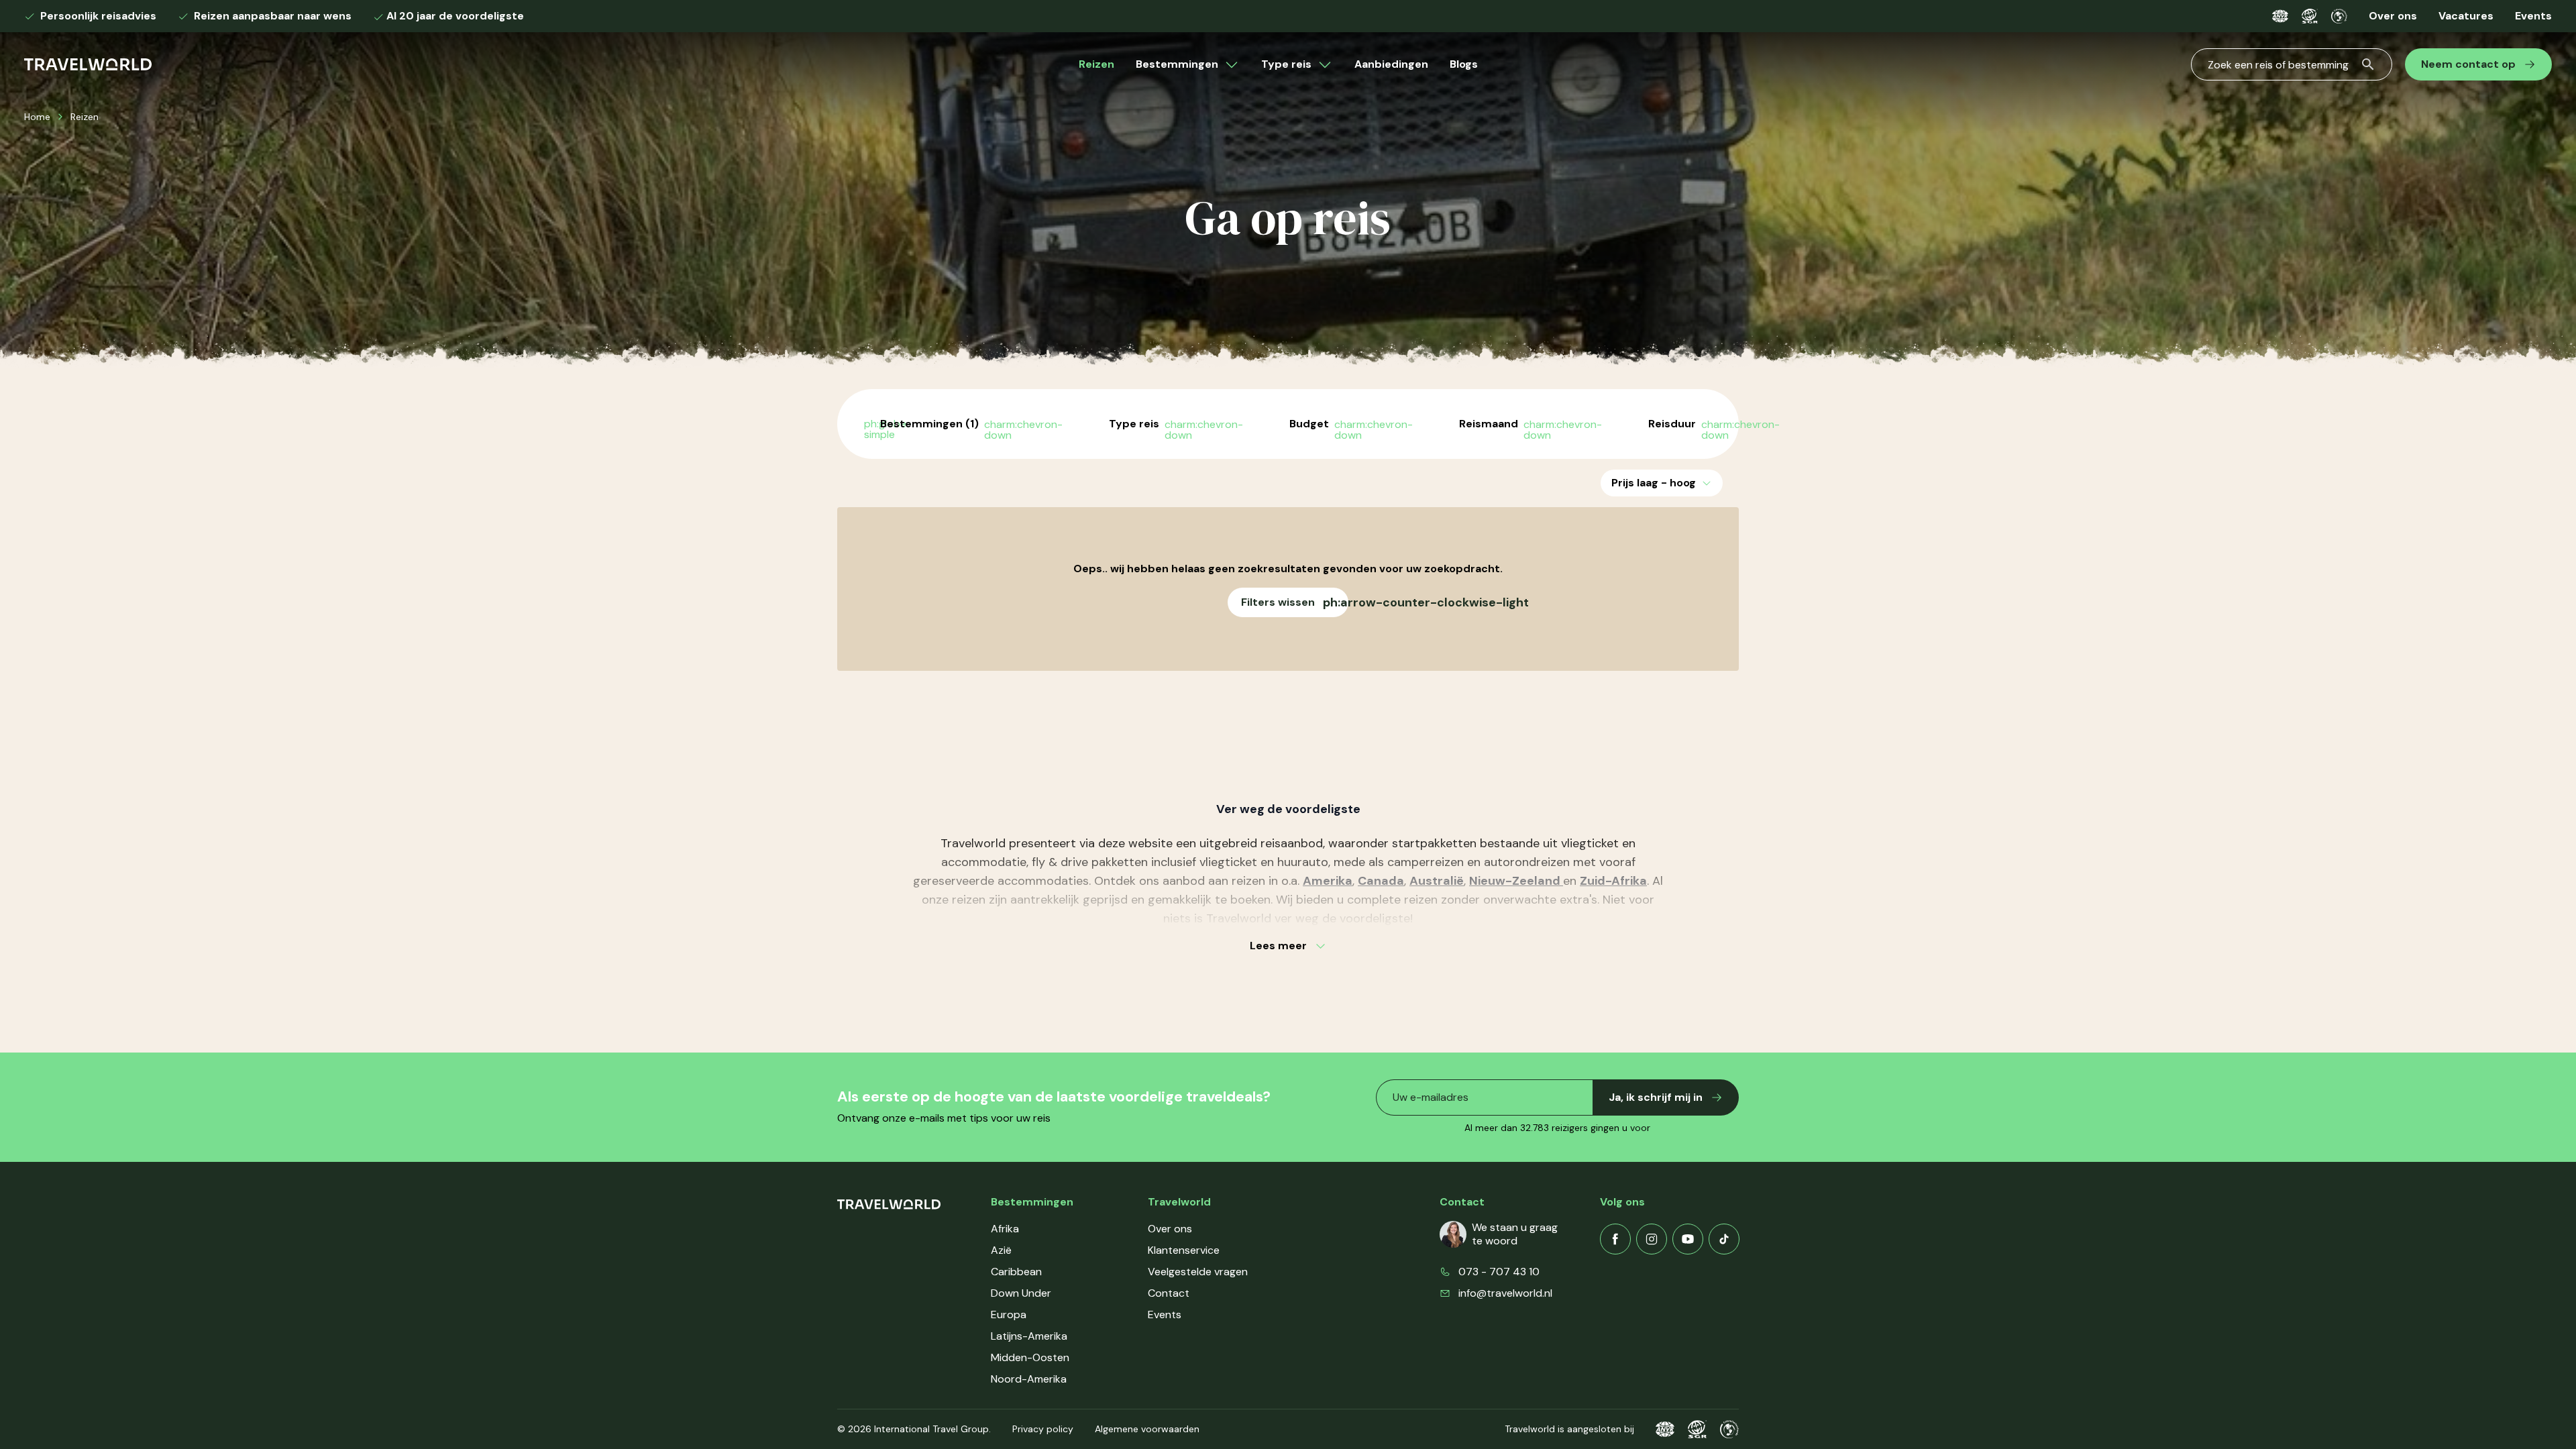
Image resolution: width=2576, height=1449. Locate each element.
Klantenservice (1184, 1250)
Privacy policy (1043, 1429)
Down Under (1021, 1293)
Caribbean (1016, 1272)
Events (2533, 16)
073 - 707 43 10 (1499, 1272)
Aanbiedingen (1391, 64)
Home (37, 117)
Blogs (1464, 64)
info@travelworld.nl (1505, 1293)
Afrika (1005, 1229)
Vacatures (2466, 16)
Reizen (1096, 64)
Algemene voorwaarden (1147, 1429)
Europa (1009, 1314)
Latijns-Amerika (1029, 1336)
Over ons (2393, 16)
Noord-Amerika (1029, 1379)
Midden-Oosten (1030, 1357)
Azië (1001, 1250)
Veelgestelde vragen (1198, 1272)
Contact (1169, 1293)
